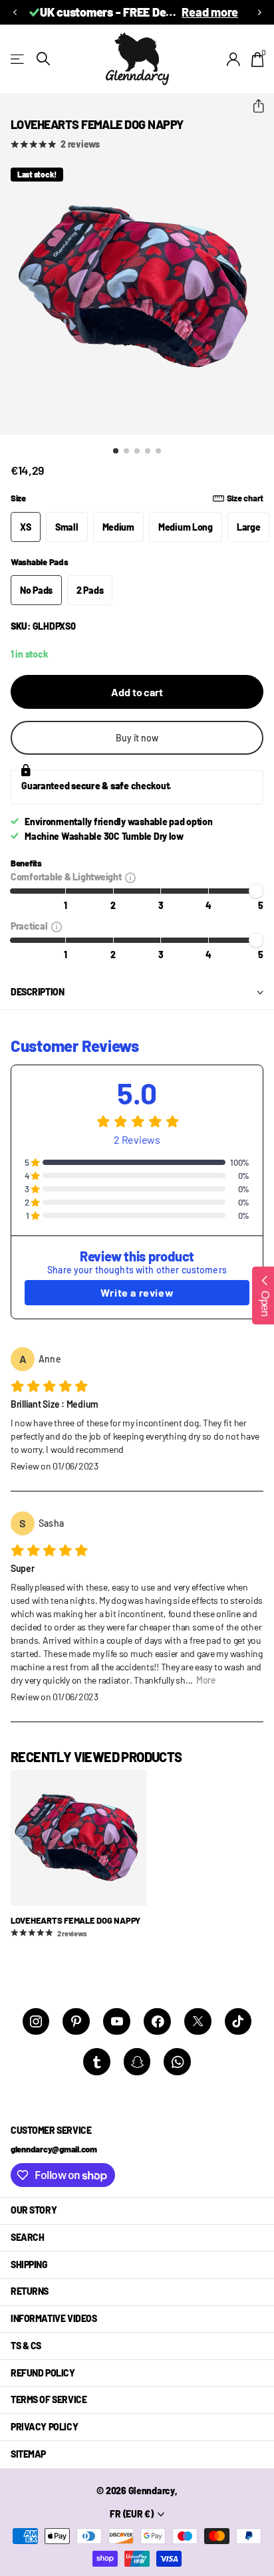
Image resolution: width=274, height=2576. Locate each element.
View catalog (18, 59)
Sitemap (28, 2454)
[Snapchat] (137, 2062)
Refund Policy (43, 2373)
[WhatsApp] (177, 2062)
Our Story (34, 2210)
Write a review (137, 1292)
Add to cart (137, 692)
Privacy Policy (44, 2427)
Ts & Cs (26, 2346)
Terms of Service (49, 2399)
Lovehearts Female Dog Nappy (75, 1920)
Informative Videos (54, 2318)
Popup (130, 877)
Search (27, 2237)
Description (37, 992)
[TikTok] (238, 2022)
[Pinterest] (76, 2022)
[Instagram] (36, 2022)
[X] (198, 2022)
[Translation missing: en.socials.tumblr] (97, 2062)
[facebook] (157, 2022)
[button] (15, 12)
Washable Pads (40, 562)
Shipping (29, 2264)
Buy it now (137, 738)
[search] (43, 59)
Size (137, 498)
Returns (30, 2291)
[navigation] (116, 451)
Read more (125, 12)
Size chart (245, 498)
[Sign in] (234, 59)
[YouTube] (117, 2022)
